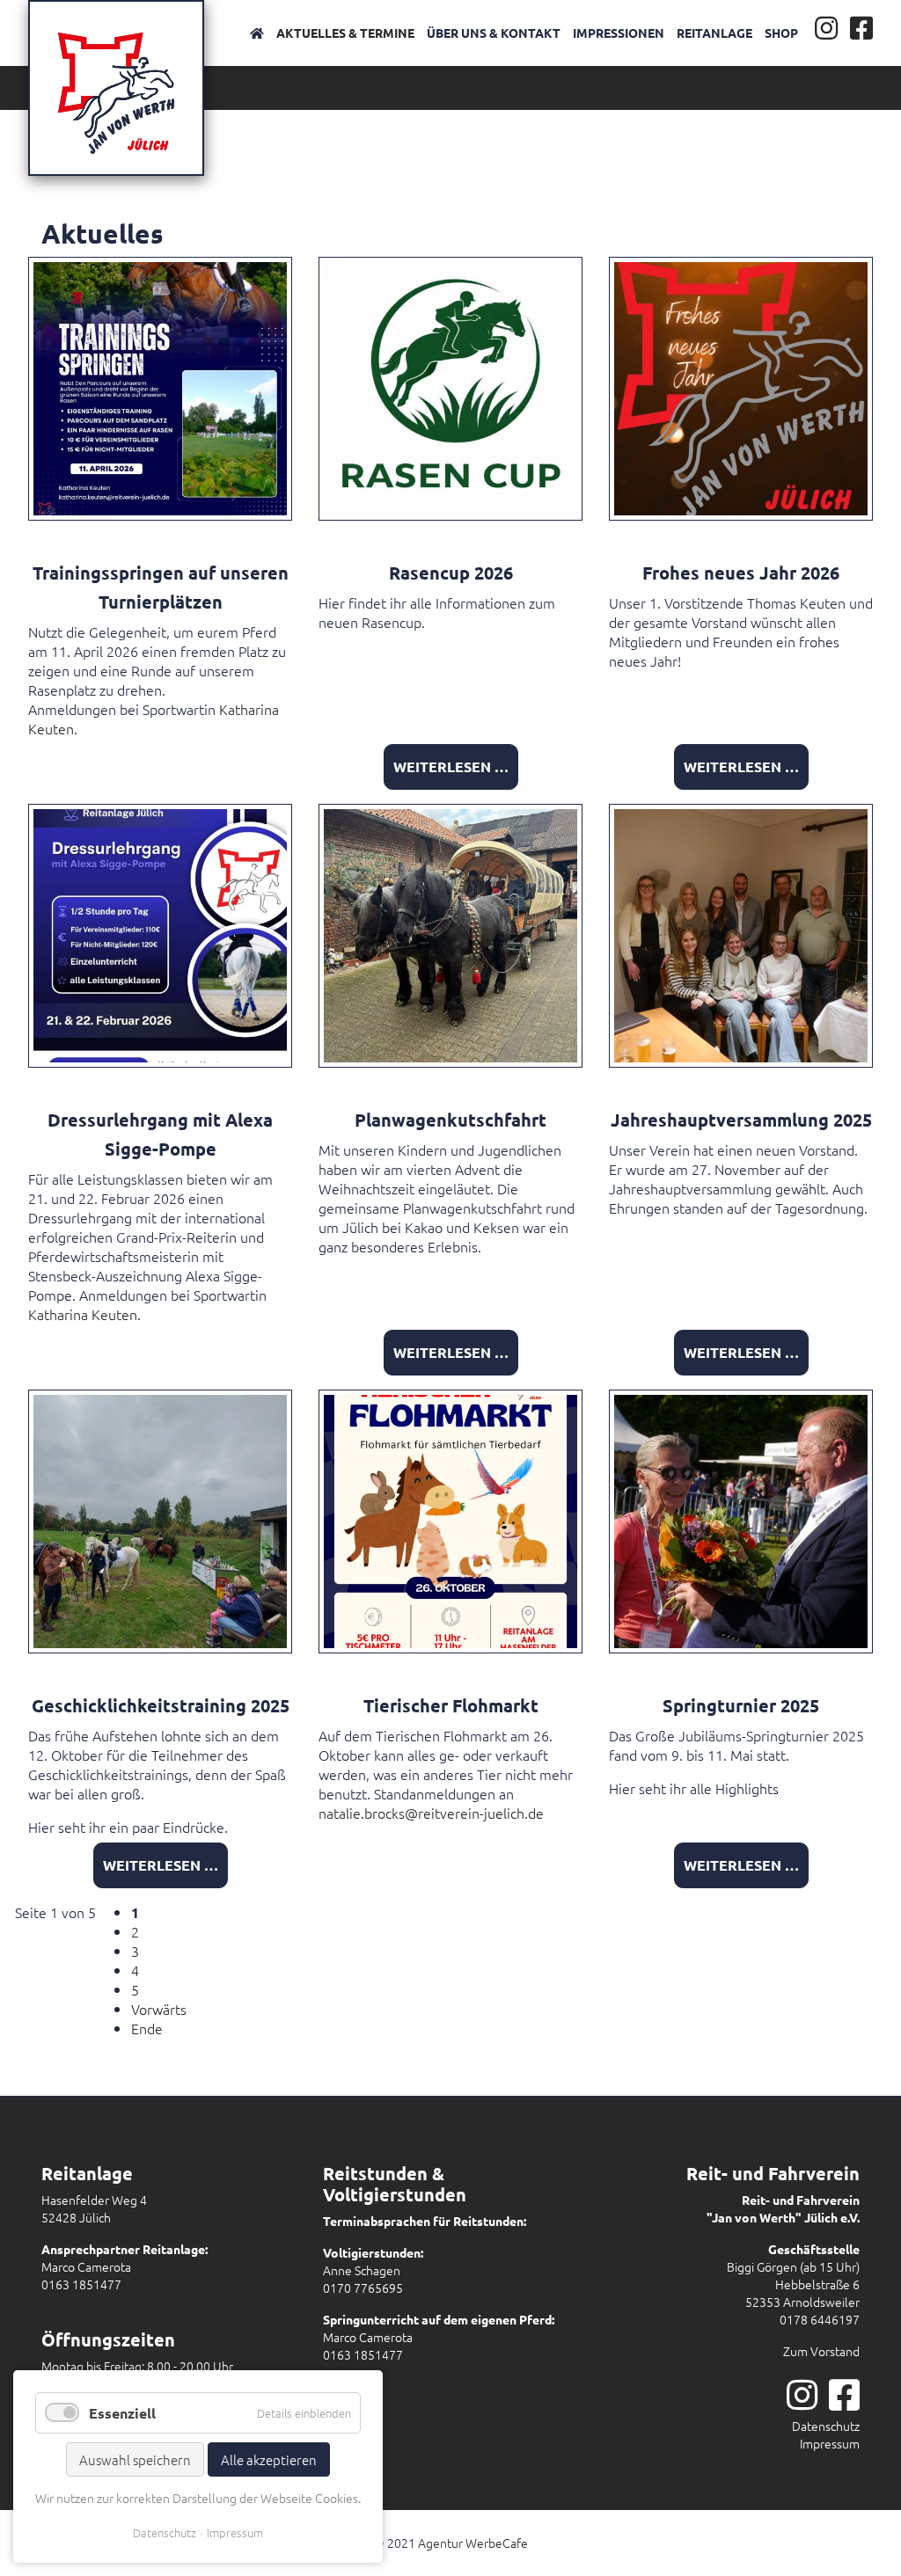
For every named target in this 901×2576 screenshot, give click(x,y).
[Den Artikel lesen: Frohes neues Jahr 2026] (741, 386)
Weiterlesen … (451, 766)
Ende (147, 2028)
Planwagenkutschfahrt (450, 1120)
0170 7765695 (363, 2288)
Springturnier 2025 (741, 1705)
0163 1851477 (81, 2284)
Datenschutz (826, 2426)
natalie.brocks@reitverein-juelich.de (431, 1813)
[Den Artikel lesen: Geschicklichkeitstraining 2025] (160, 1519)
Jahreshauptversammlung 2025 (741, 1120)
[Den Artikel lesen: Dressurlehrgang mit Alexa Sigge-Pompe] (160, 933)
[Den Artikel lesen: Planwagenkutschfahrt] (450, 933)
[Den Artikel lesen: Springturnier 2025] (741, 1519)
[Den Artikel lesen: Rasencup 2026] (450, 386)
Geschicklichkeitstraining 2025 (161, 1705)
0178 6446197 (820, 2319)
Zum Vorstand (821, 2351)
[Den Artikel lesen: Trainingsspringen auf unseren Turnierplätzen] (160, 386)
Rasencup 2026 (451, 573)
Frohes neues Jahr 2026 (741, 573)
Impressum (830, 2443)
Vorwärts (159, 2009)
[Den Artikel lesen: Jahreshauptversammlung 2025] (741, 933)
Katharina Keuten (83, 1314)
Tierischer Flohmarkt (451, 1705)
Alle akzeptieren (269, 2459)
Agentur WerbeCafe (473, 2543)
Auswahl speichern (135, 2459)
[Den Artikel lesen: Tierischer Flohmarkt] (450, 1519)
